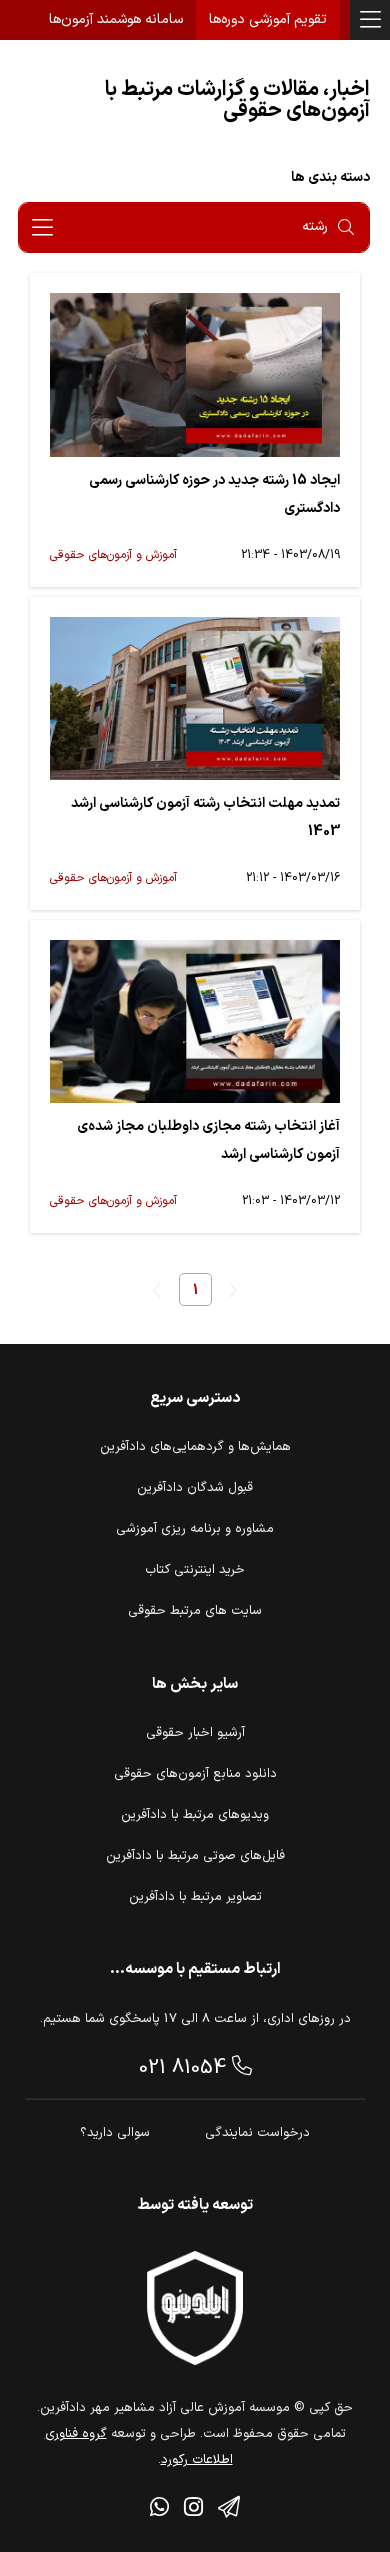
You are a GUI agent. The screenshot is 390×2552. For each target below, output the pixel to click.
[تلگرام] (229, 2510)
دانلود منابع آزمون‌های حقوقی (195, 1774)
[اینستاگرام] (193, 2510)
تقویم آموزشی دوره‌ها (268, 19)
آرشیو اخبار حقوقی (195, 1733)
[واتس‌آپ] (159, 2510)
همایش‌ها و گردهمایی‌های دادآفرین (195, 1447)
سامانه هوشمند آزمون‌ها (116, 19)
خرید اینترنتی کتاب (195, 1570)
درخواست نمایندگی (257, 2133)
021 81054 (185, 2068)
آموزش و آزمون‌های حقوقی (113, 555)
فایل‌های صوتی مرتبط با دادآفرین (195, 1856)
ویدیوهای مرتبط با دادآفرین (195, 1815)
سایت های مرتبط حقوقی (195, 1611)
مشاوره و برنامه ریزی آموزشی (195, 1529)
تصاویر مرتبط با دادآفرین (195, 1897)
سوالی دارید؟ (115, 2133)
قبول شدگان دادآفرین (195, 1488)
